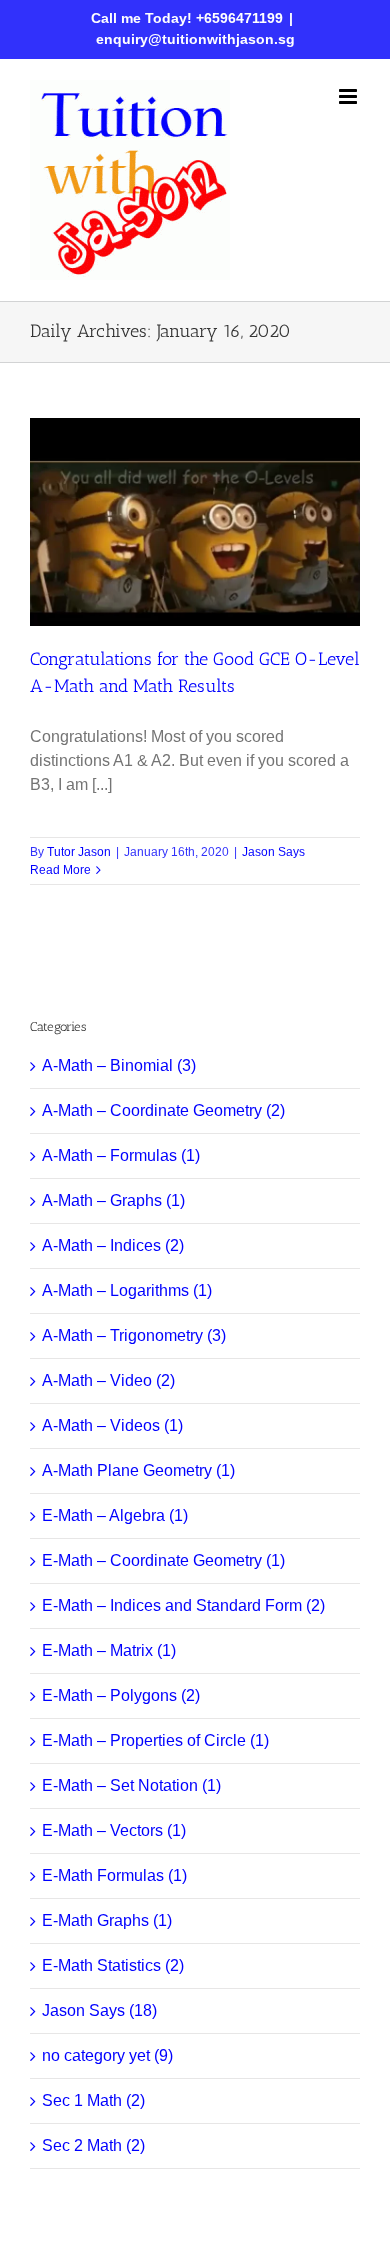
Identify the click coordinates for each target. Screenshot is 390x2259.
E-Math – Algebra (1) (115, 1515)
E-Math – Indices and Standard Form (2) (183, 1605)
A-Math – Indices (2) (113, 1245)
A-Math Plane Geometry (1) (138, 1470)
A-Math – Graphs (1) (113, 1200)
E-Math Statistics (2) (113, 1965)
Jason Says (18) (99, 2010)
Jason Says (273, 852)
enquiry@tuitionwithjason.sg (195, 39)
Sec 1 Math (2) (93, 2100)
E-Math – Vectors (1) (114, 1830)
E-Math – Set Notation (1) (131, 1785)
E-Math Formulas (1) (114, 1875)
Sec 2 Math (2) (93, 2145)
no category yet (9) (107, 2055)
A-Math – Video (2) (108, 1380)
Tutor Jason (79, 852)
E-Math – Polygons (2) (121, 1695)
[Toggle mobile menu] (349, 96)
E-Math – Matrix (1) (109, 1650)
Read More (60, 870)
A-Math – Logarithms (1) (127, 1290)
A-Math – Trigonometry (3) (134, 1335)
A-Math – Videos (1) (112, 1425)
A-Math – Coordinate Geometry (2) (163, 1110)
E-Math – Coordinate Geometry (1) (163, 1560)
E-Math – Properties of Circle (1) (155, 1740)
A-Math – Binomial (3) (119, 1065)
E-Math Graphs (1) (107, 1920)
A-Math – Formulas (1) (121, 1155)
